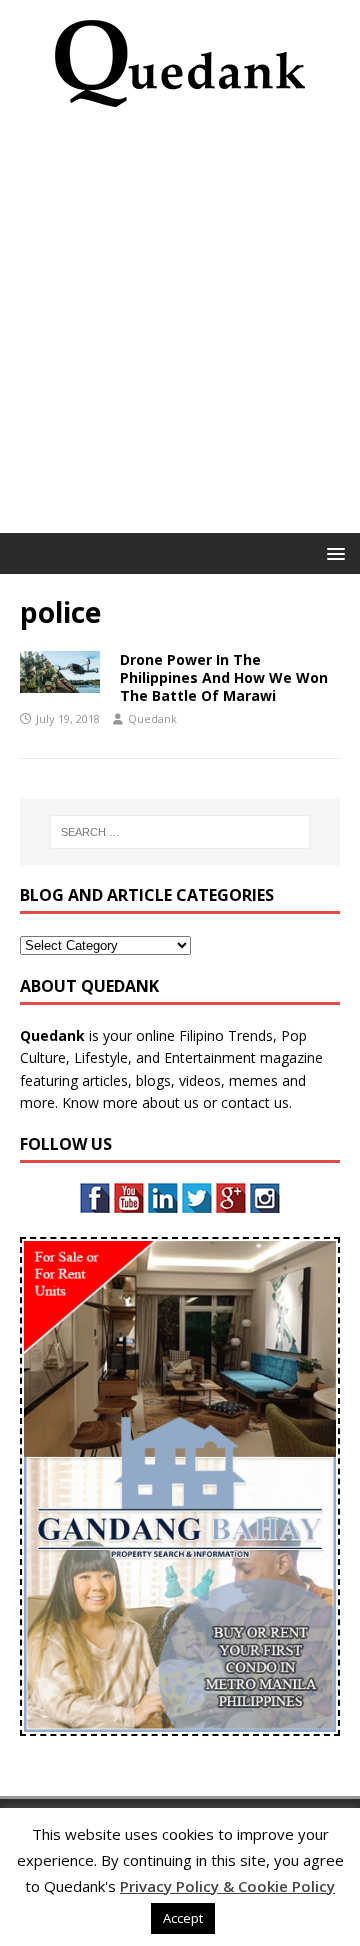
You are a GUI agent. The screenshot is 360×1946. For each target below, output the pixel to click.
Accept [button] (183, 1918)
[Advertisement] (180, 327)
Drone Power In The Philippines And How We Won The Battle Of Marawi (224, 677)
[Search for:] (180, 832)
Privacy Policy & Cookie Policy (227, 1886)
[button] (332, 552)
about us (170, 1102)
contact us (255, 1102)
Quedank (152, 718)
